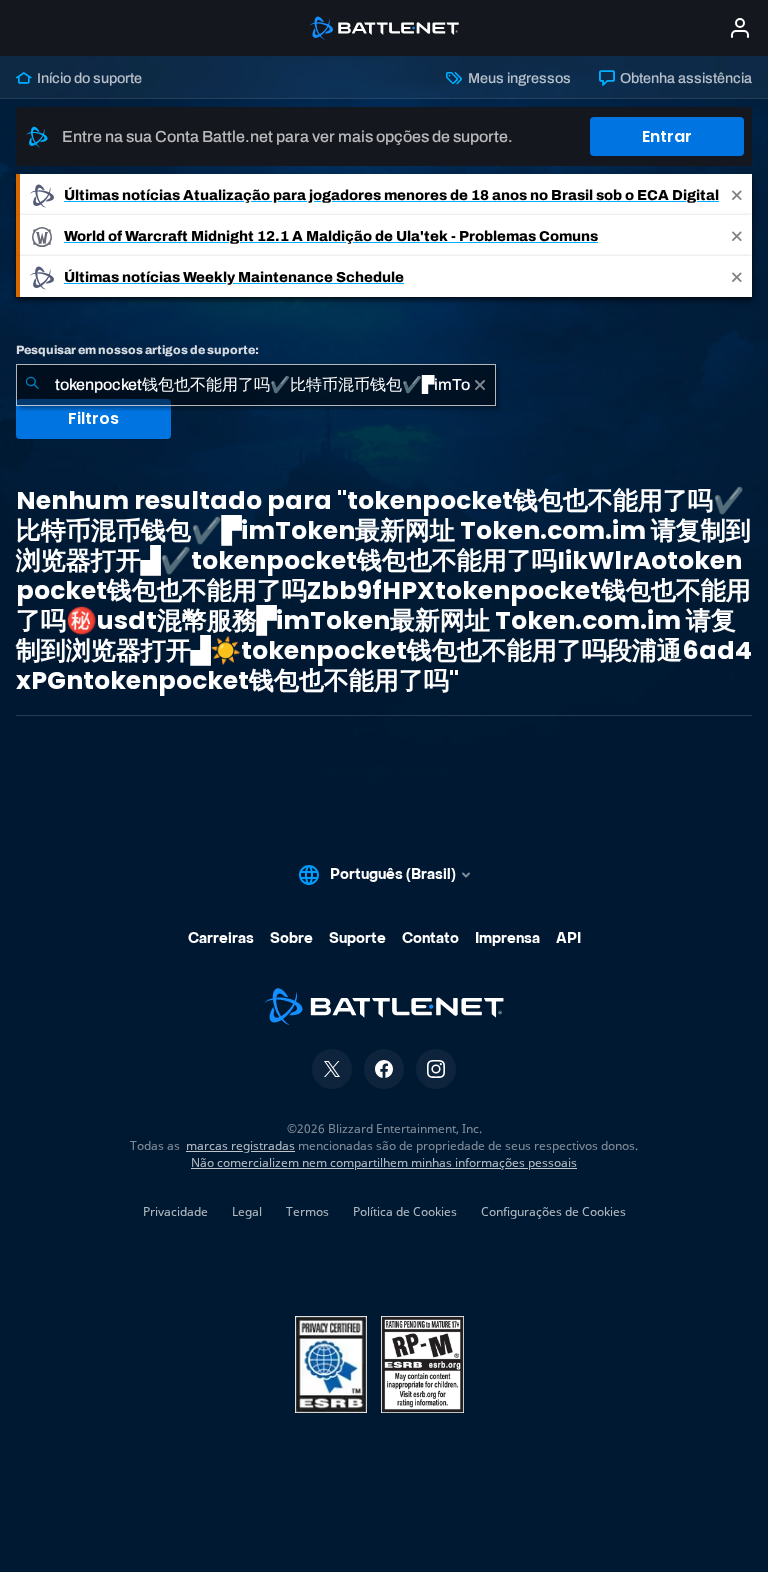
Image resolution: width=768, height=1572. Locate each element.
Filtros (93, 418)
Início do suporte (88, 78)
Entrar (667, 136)
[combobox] (256, 385)
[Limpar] (480, 385)
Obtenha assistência (684, 78)
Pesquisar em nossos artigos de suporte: (137, 350)
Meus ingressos (517, 78)
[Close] (737, 194)
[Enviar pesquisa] (32, 385)
